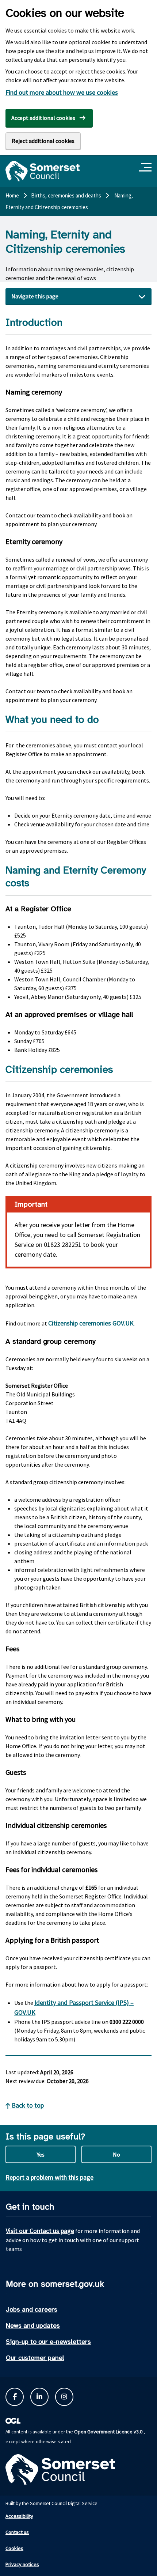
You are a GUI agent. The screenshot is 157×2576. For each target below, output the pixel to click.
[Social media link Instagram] (64, 2397)
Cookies (14, 2548)
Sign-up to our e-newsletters (48, 2342)
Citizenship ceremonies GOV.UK (91, 1323)
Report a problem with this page (49, 2177)
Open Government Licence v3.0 (108, 2432)
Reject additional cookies (43, 141)
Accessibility (19, 2516)
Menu (146, 168)
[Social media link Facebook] (15, 2397)
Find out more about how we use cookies (62, 92)
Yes (41, 2154)
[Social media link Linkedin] (39, 2397)
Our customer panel (35, 2358)
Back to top (27, 2105)
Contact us (17, 2532)
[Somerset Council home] (43, 171)
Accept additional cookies (43, 118)
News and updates (33, 2326)
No (116, 2154)
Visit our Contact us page (40, 2231)
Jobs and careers (32, 2309)
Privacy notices (22, 2564)
